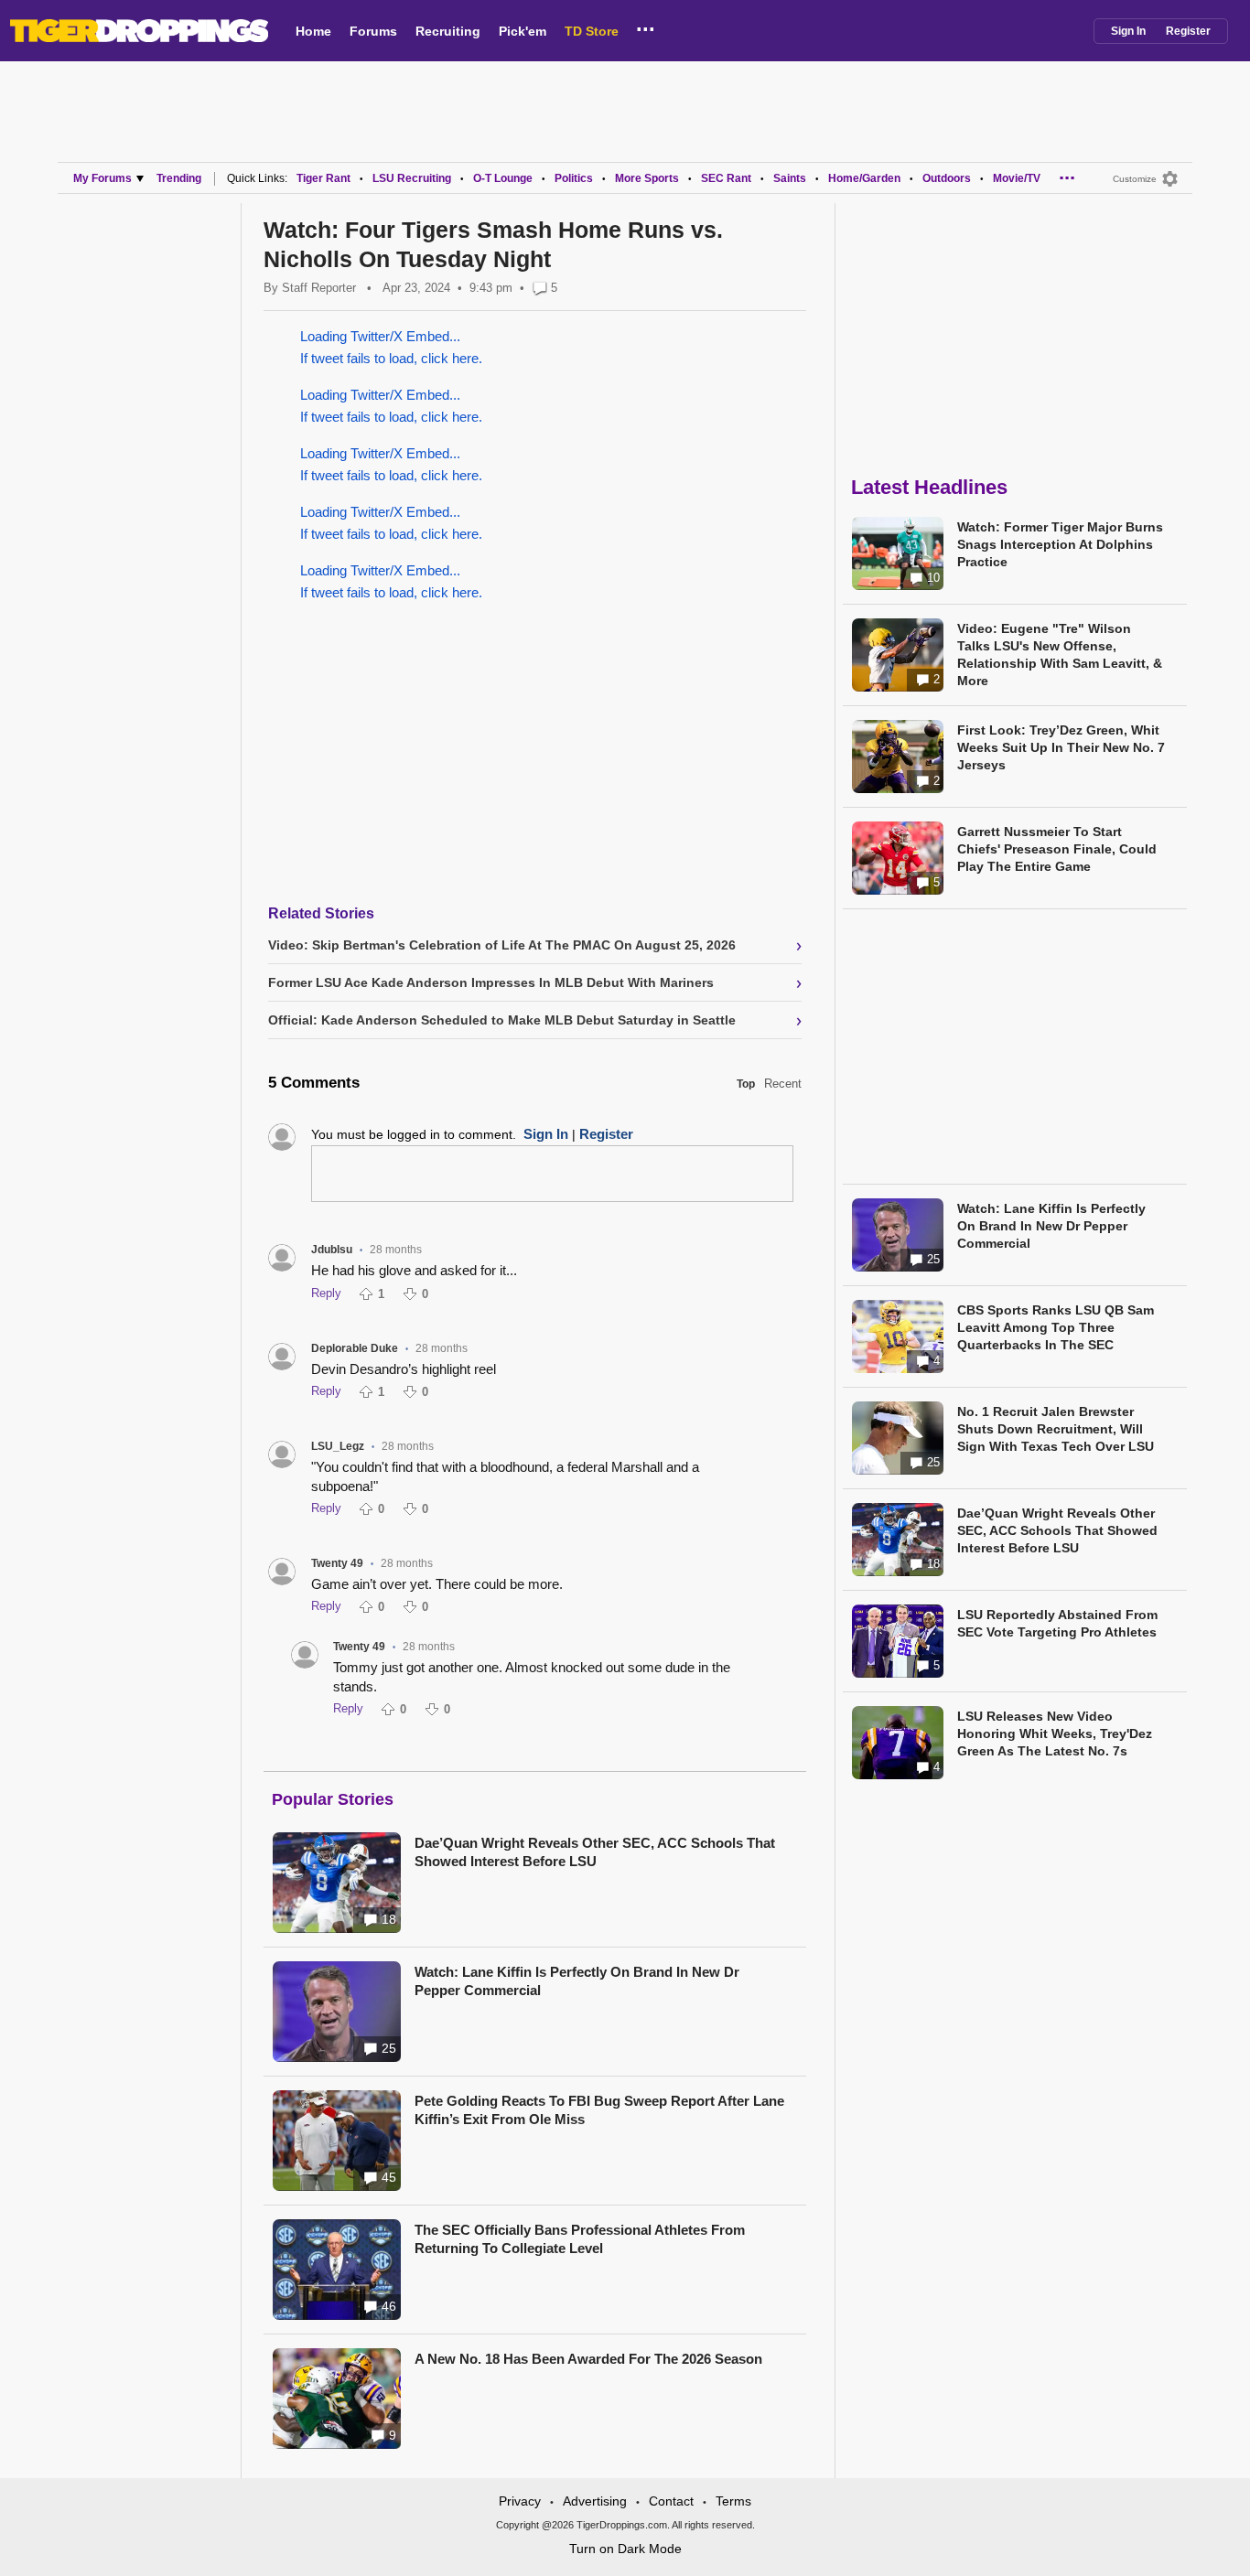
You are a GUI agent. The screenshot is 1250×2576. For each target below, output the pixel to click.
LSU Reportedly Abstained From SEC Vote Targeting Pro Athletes (1057, 1623)
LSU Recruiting (412, 178)
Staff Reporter (319, 288)
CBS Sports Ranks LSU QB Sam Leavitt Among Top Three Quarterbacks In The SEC (1056, 1327)
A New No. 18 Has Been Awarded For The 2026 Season (588, 2359)
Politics (574, 178)
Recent (783, 1084)
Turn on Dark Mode (625, 2549)
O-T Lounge (503, 178)
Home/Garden (864, 178)
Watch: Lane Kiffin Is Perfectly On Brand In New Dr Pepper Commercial (577, 1981)
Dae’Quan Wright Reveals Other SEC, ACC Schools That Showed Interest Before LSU (595, 1852)
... (646, 27)
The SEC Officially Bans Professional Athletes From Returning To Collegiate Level (580, 2239)
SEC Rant (726, 178)
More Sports (647, 178)
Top (746, 1084)
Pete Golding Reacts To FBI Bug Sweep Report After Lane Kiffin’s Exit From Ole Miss (599, 2110)
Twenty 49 (337, 1563)
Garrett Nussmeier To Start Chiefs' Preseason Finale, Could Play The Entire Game (1057, 849)
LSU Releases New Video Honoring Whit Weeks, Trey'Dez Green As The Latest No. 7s (1055, 1733)
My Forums (102, 178)
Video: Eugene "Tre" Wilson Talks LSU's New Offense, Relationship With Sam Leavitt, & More (1060, 655)
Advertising (595, 2501)
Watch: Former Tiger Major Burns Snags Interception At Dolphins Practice (1060, 544)
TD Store (592, 31)
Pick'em (523, 31)
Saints (790, 178)
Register (1188, 31)
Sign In (1128, 31)
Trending (179, 178)
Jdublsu (332, 1250)
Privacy (520, 2501)
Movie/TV (1017, 178)
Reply (326, 1293)
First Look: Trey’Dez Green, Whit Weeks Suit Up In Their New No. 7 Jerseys (1061, 747)
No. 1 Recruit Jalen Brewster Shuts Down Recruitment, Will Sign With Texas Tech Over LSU (1056, 1429)
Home (313, 31)
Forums (373, 31)
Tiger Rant (323, 178)
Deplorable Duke (355, 1348)
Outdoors (947, 178)
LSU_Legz (338, 1446)
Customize (1135, 179)
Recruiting (448, 31)
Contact (671, 2501)
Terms (733, 2501)
